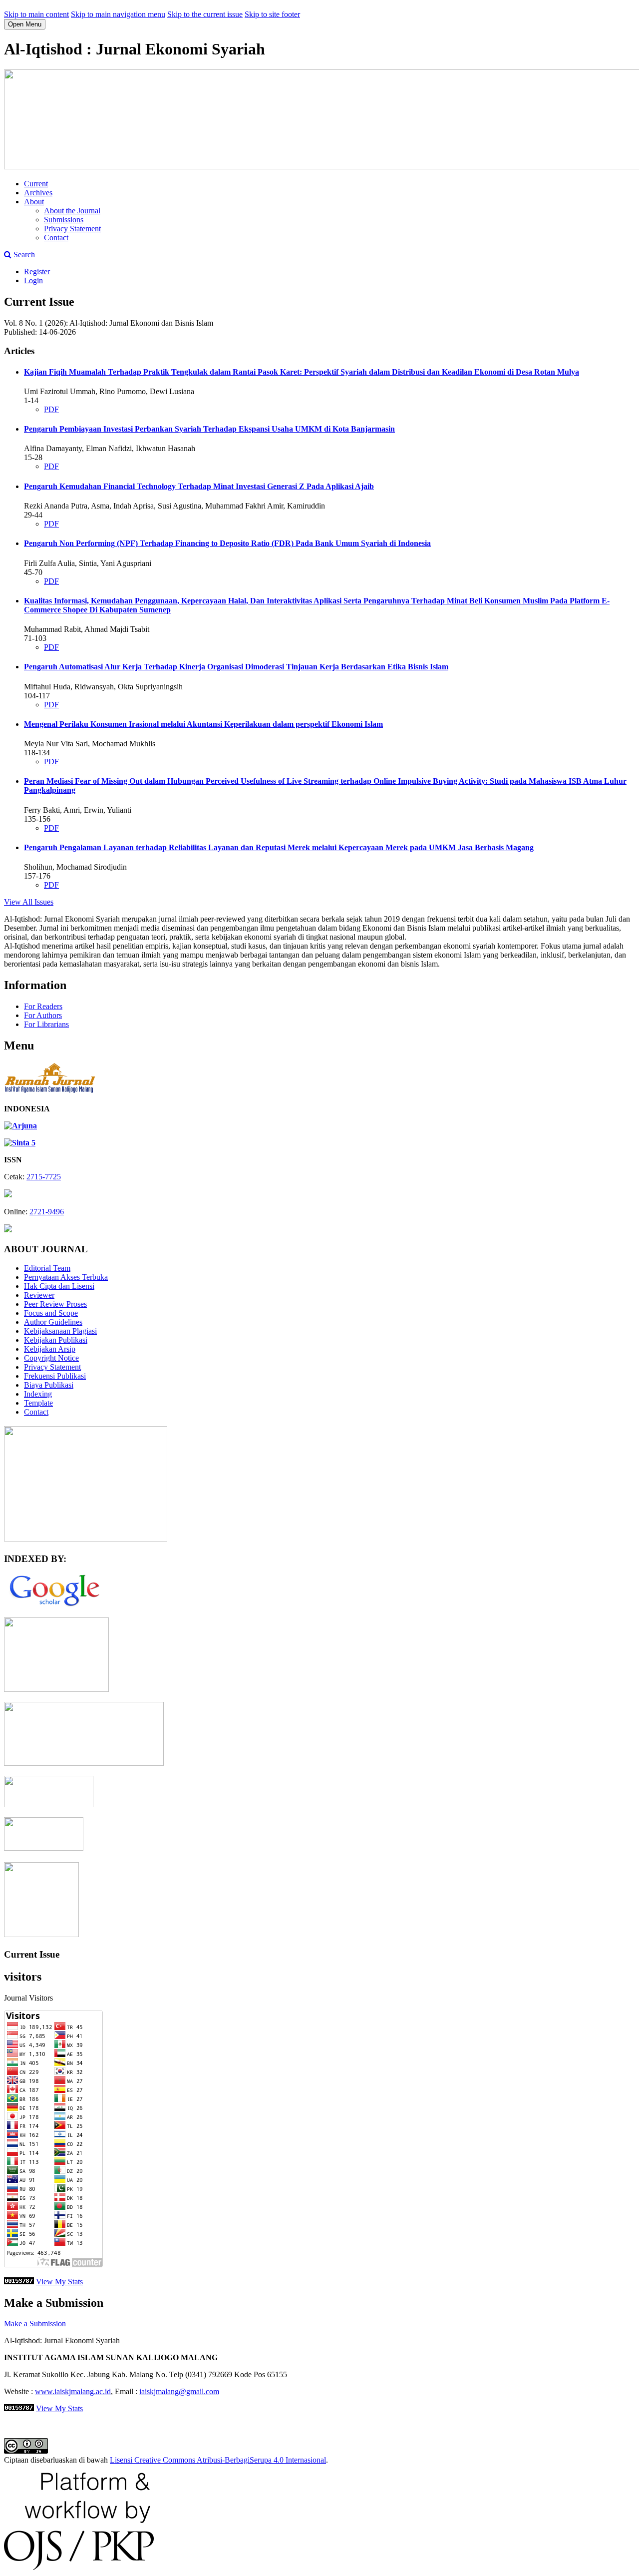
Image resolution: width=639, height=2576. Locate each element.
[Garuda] (56, 1689)
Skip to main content (36, 14)
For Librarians (46, 1024)
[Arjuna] (20, 1126)
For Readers (43, 1006)
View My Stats (59, 2282)
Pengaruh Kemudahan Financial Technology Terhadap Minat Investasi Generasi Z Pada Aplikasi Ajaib (199, 486)
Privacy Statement (72, 229)
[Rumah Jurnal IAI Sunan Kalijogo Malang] (50, 1092)
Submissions (64, 220)
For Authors (43, 1015)
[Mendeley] (41, 1934)
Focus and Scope (51, 1313)
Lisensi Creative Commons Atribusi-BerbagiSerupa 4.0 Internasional (218, 2460)
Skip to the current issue (205, 14)
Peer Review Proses (55, 1304)
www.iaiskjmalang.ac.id (73, 2391)
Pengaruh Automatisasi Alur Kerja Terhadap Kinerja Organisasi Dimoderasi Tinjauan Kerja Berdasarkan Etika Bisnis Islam (236, 667)
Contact (56, 238)
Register (37, 271)
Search (23, 255)
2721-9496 (47, 1212)
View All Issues (29, 902)
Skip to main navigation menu (118, 14)
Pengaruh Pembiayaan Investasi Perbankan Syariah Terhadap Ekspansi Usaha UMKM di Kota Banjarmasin (209, 429)
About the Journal (72, 211)
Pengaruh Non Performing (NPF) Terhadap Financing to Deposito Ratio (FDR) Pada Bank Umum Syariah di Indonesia (227, 543)
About (34, 202)
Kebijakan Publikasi (56, 1340)
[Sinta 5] (20, 1143)
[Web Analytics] (19, 2282)
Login (33, 280)
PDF (51, 409)
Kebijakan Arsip (50, 1349)
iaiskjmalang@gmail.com (179, 2391)
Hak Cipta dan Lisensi (59, 1286)
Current (36, 184)
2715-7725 (44, 1177)
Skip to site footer (272, 14)
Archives (38, 193)
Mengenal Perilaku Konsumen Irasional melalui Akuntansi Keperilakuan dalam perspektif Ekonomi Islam (203, 724)
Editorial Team (47, 1268)
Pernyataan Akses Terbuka (66, 1277)
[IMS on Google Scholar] (54, 1605)
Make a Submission (35, 2323)
